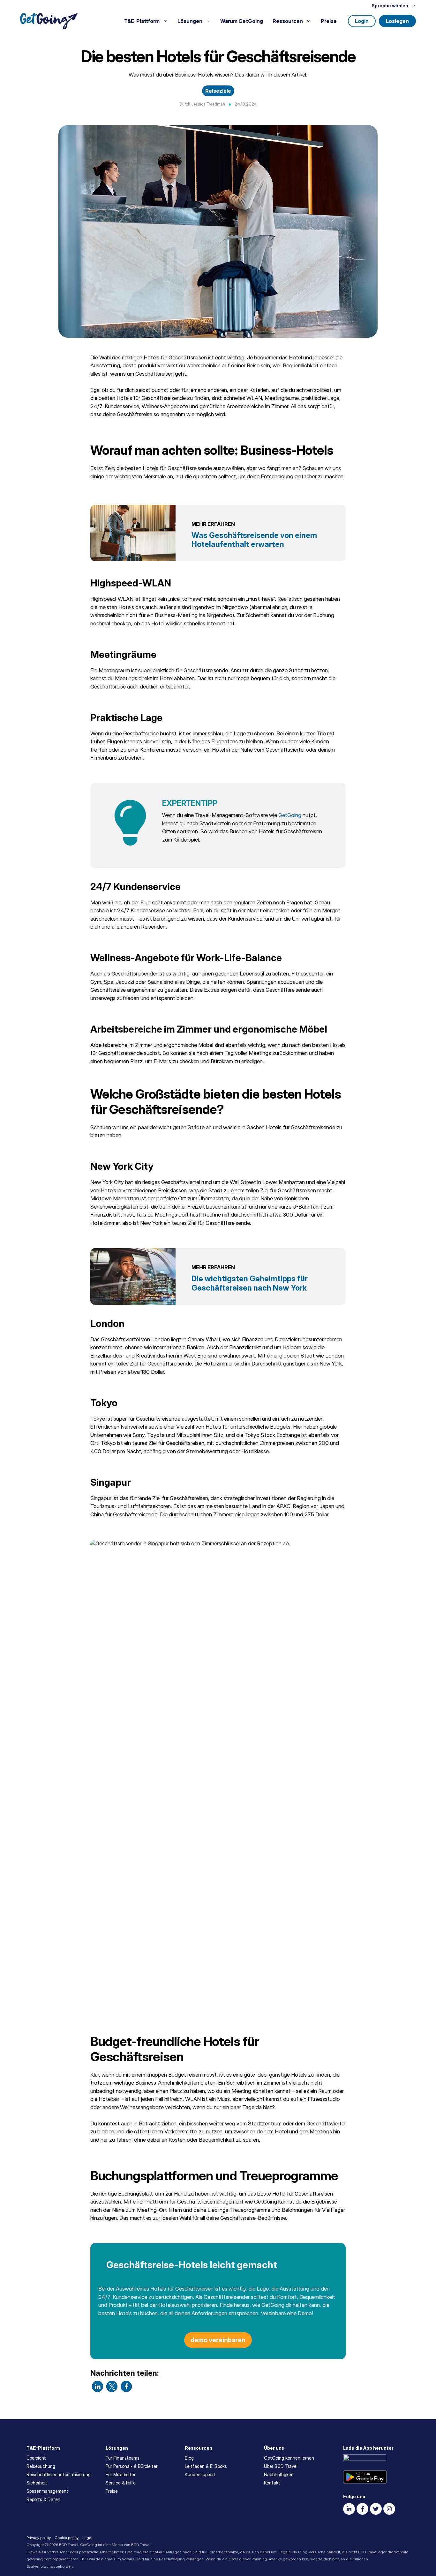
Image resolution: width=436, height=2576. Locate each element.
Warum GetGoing (242, 21)
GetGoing (290, 815)
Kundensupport (200, 2474)
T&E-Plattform (142, 21)
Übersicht (36, 2458)
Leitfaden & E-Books (206, 2466)
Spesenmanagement (47, 2491)
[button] (98, 2386)
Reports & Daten (43, 2499)
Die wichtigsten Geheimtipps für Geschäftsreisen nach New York (250, 1283)
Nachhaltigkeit (279, 2474)
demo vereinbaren (218, 2340)
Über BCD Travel (281, 2466)
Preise (329, 21)
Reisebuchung (41, 2466)
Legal (87, 2538)
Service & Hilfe (121, 2483)
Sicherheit (37, 2483)
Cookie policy (67, 2538)
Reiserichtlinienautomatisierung (59, 2474)
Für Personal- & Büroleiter (132, 2466)
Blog (189, 2458)
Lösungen (190, 21)
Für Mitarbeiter (120, 2474)
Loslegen (397, 21)
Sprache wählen (390, 6)
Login (362, 21)
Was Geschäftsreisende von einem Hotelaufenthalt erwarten (254, 540)
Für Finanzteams (123, 2458)
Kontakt (272, 2483)
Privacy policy (39, 2538)
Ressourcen (288, 21)
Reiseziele (218, 91)
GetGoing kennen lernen (289, 2458)
